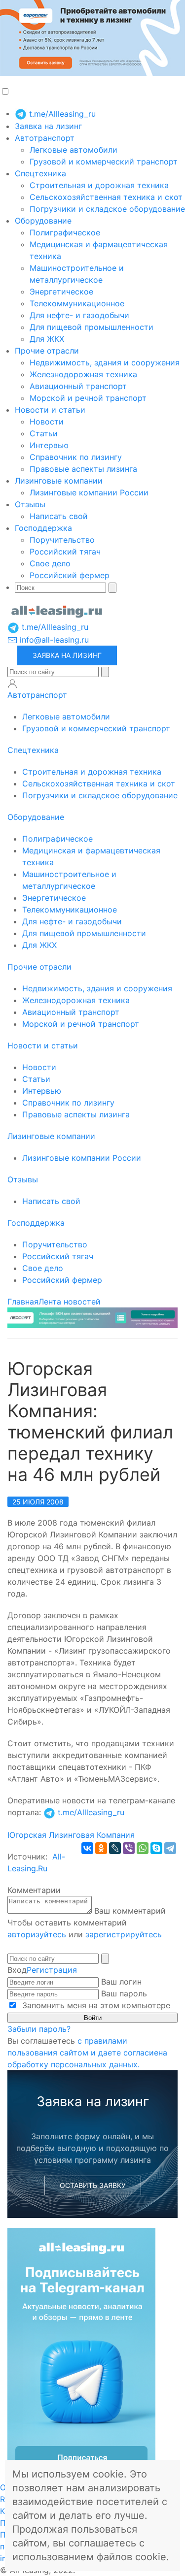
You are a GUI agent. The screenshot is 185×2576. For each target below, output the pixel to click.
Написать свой (59, 516)
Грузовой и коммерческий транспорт (104, 162)
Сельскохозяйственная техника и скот (106, 197)
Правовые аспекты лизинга (83, 469)
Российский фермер (70, 575)
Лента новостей (70, 1302)
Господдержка (43, 528)
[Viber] (129, 1848)
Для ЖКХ (47, 339)
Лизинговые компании (59, 481)
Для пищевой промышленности (92, 327)
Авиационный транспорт (78, 386)
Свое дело (50, 563)
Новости (47, 422)
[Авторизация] (12, 684)
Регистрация (52, 1970)
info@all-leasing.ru (53, 640)
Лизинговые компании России (89, 492)
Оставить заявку (93, 2185)
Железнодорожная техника (83, 374)
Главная (23, 1302)
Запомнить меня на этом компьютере (95, 2005)
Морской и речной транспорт (88, 398)
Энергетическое (61, 292)
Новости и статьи (50, 410)
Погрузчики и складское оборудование (107, 209)
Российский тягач (65, 552)
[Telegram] (170, 1848)
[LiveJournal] (115, 1848)
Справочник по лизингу (76, 457)
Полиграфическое (65, 232)
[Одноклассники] (101, 1848)
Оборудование (43, 221)
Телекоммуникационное (77, 303)
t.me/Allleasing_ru (61, 114)
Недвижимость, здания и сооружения (105, 362)
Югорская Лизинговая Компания (71, 1835)
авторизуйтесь (37, 1934)
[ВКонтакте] (87, 1848)
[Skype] (156, 1848)
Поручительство (62, 540)
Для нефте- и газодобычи (79, 315)
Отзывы (30, 504)
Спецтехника (40, 173)
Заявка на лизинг (48, 126)
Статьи (44, 433)
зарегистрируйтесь (124, 1934)
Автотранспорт (45, 138)
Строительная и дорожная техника (99, 185)
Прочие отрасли (47, 351)
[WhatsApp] (143, 1848)
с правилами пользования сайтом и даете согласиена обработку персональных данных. (87, 2053)
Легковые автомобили (74, 150)
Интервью (49, 445)
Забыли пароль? (39, 2029)
